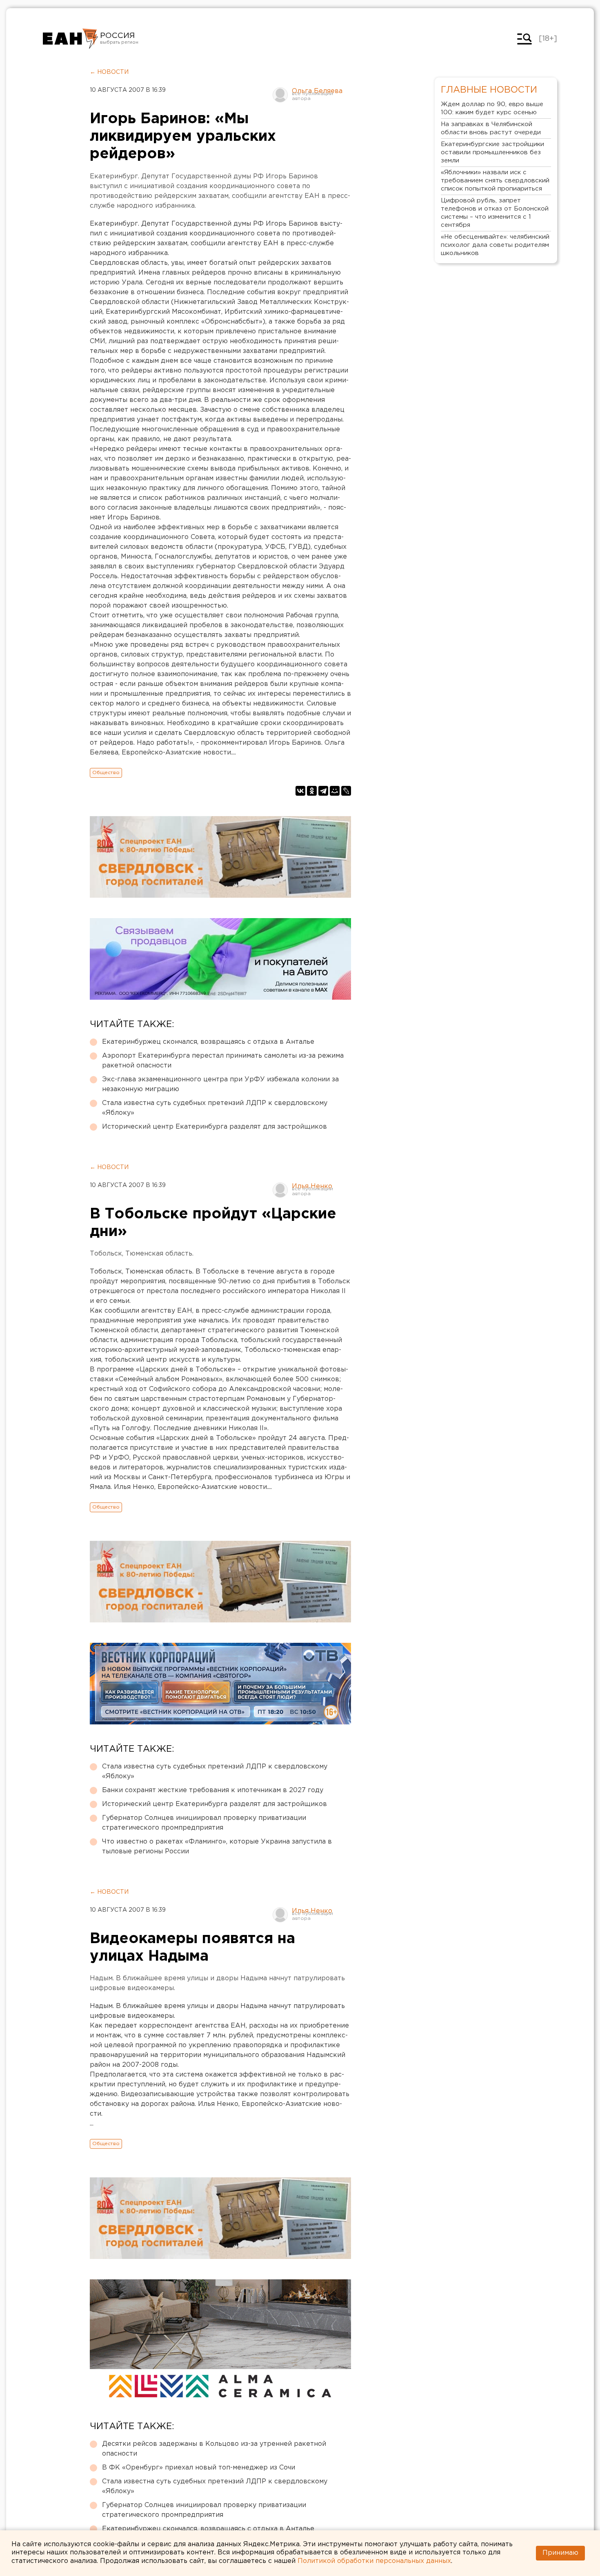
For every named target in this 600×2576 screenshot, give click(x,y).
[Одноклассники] (312, 791)
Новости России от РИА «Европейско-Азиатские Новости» (70, 39)
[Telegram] (323, 791)
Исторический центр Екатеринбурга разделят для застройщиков (214, 1127)
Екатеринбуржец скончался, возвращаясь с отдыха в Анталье (208, 1042)
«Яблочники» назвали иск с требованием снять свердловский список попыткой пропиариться (495, 181)
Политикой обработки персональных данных (374, 2561)
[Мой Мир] (335, 791)
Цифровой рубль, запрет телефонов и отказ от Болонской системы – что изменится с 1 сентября (495, 213)
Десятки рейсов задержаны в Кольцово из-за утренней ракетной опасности (214, 2449)
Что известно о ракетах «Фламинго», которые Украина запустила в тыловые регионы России (217, 1847)
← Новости (109, 72)
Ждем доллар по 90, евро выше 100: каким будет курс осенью (492, 108)
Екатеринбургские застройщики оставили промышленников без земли (492, 152)
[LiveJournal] (346, 791)
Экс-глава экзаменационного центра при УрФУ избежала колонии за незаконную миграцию (220, 1084)
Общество (106, 773)
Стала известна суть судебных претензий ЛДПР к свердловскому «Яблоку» (215, 1108)
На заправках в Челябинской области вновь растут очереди (491, 128)
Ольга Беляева (317, 91)
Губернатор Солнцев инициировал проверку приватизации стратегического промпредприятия (204, 1823)
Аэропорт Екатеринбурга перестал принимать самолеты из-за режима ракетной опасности (223, 1061)
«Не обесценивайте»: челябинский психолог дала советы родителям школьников (495, 245)
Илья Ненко (312, 1186)
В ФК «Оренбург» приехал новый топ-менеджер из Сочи (199, 2468)
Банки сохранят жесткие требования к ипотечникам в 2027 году (213, 1790)
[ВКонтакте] (300, 791)
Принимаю (560, 2553)
